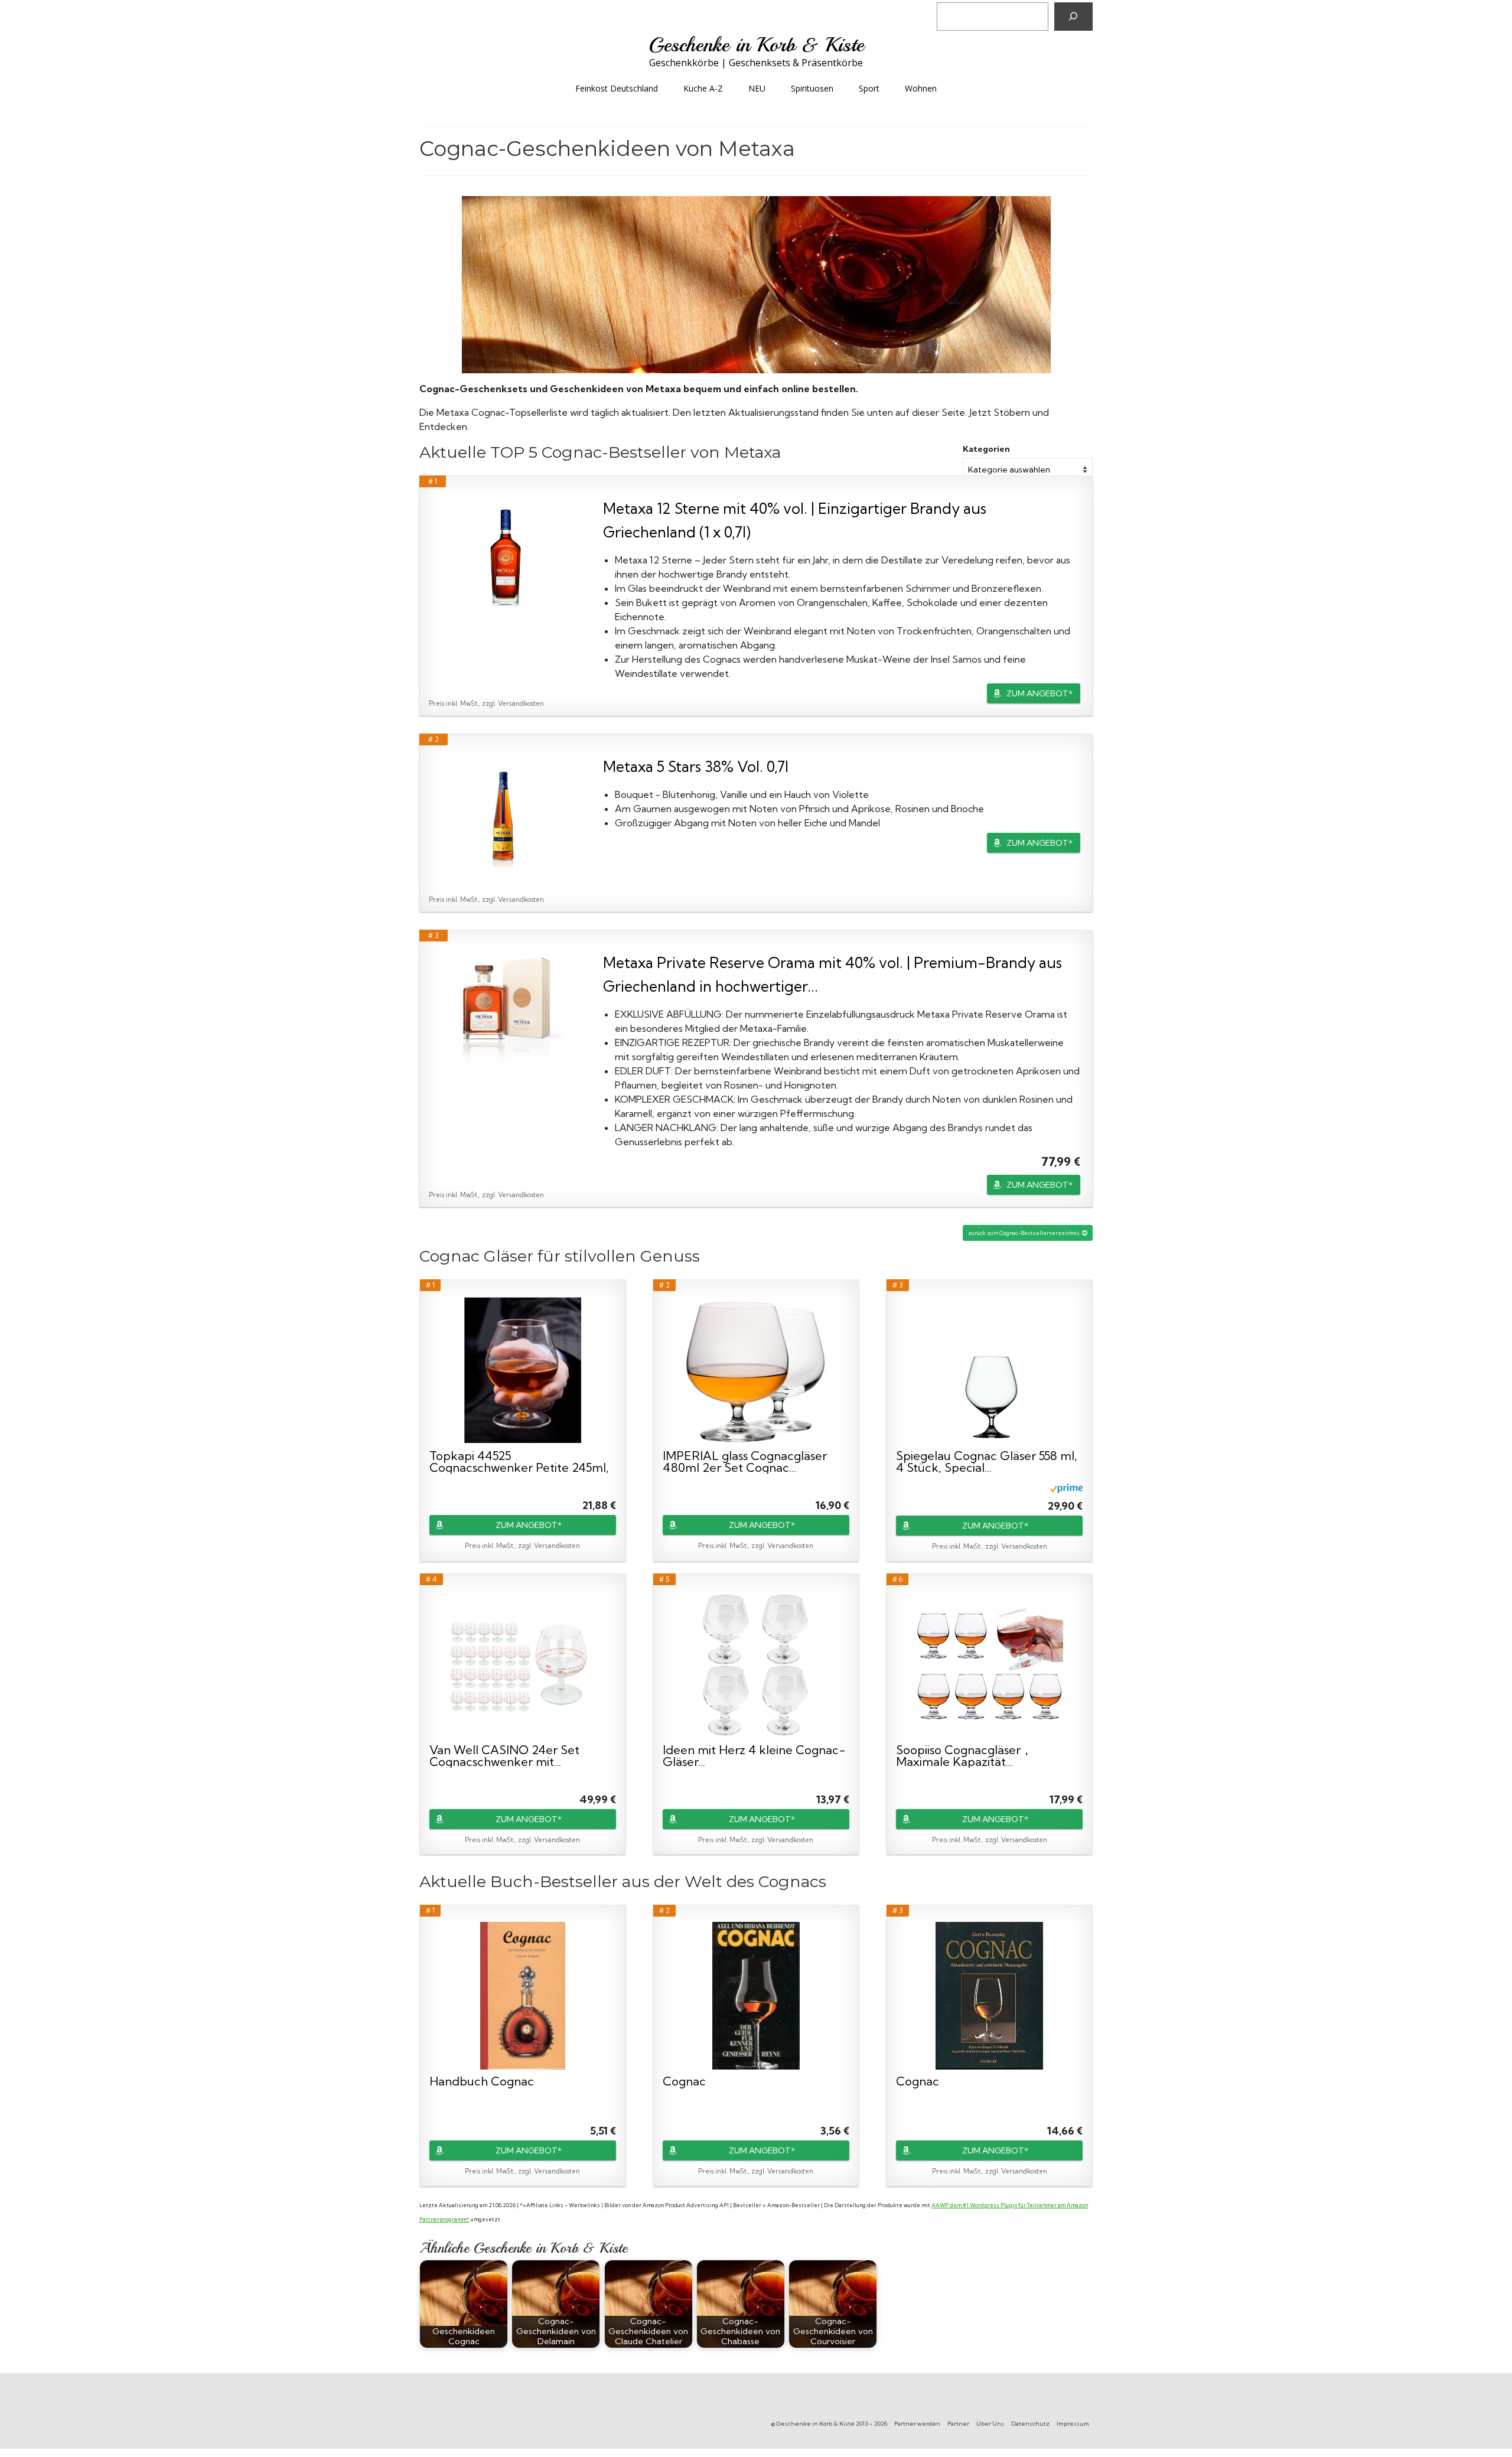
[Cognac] (756, 1996)
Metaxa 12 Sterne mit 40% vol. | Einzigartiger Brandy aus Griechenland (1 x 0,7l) (795, 520)
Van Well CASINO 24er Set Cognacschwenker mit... (504, 1756)
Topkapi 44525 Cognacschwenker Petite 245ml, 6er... (519, 1462)
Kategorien (986, 449)
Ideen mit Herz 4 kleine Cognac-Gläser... (754, 1756)
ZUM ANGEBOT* (1039, 693)
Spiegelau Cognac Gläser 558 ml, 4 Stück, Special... (987, 1462)
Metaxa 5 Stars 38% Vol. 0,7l (696, 766)
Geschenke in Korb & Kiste (756, 45)
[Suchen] (1073, 17)
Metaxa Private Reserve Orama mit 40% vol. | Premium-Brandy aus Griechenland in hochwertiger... (832, 974)
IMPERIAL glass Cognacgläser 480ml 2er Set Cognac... (745, 1462)
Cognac (684, 2082)
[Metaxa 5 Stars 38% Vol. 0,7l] (506, 814)
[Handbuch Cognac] (523, 1996)
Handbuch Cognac (482, 2082)
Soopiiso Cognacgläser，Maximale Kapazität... (964, 1756)
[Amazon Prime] (1066, 1488)
